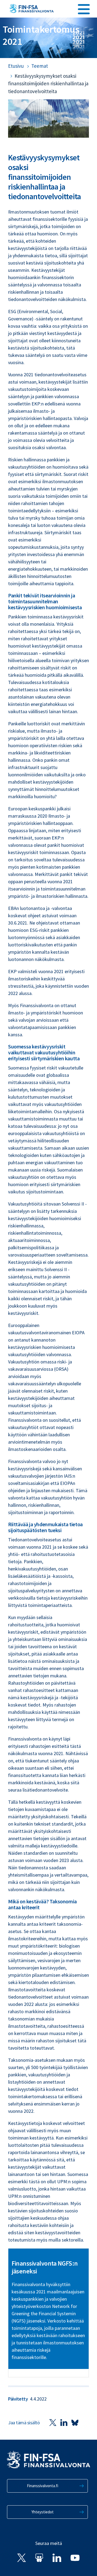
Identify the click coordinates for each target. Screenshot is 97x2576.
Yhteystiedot (43, 2512)
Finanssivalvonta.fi (43, 2486)
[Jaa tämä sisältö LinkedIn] (64, 2423)
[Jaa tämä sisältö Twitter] (53, 2423)
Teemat (40, 66)
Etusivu (16, 66)
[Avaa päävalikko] (84, 8)
